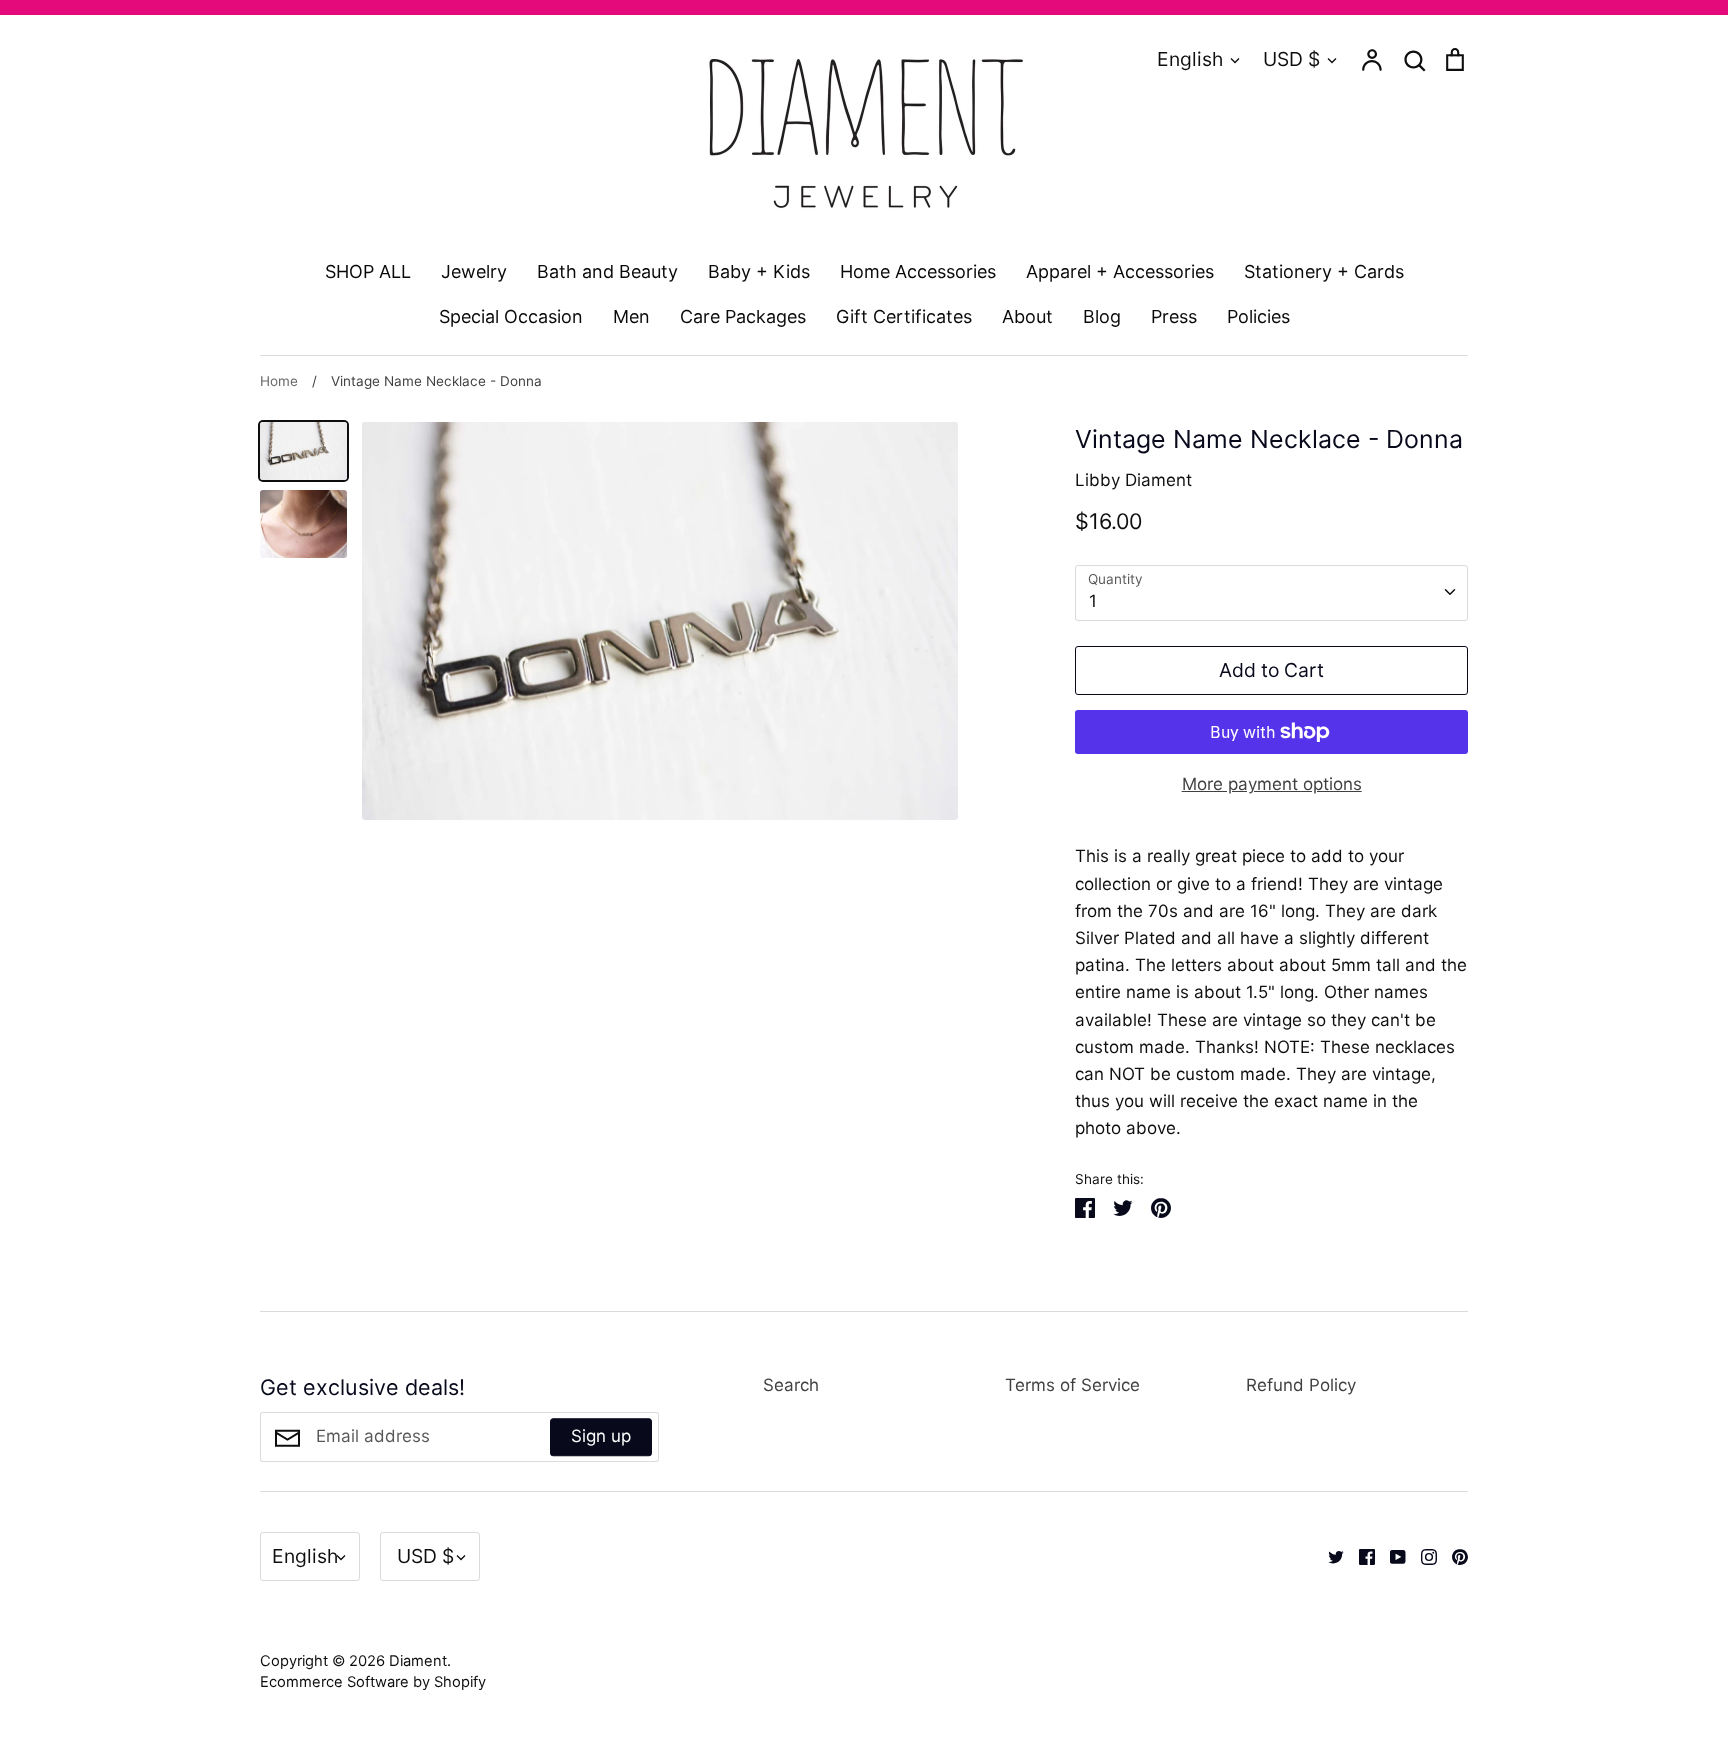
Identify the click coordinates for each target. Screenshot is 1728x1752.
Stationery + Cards (1324, 271)
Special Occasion (511, 316)
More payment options (1272, 784)
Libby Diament (1133, 480)
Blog (1102, 316)
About (1027, 316)
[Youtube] (1390, 1556)
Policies (1258, 316)
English (1190, 59)
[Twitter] (1328, 1556)
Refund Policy (1301, 1385)
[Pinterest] (1452, 1556)
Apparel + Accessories (1120, 271)
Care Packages (743, 316)
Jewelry (474, 271)
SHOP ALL (368, 271)
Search (791, 1385)
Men (631, 316)
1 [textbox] (1093, 601)
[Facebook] (1359, 1556)
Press (1174, 316)
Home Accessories (918, 271)
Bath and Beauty (607, 271)
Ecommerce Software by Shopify (373, 1682)
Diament (418, 1661)
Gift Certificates (904, 316)
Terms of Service (1072, 1385)
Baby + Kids (759, 271)
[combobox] (1271, 593)
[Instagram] (1421, 1556)
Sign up (601, 1437)
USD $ (1291, 59)
